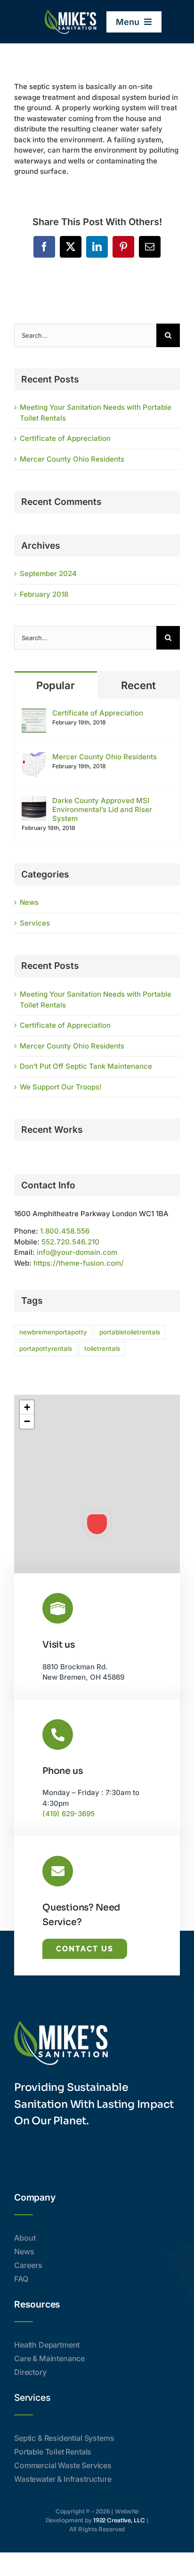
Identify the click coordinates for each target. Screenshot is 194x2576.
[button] (97, 1524)
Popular (56, 685)
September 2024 (48, 573)
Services (35, 923)
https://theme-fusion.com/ (79, 1263)
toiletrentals (102, 1349)
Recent (138, 685)
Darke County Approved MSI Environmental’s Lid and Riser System (102, 809)
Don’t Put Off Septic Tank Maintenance (86, 1066)
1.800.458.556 (65, 1231)
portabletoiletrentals (130, 1332)
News (29, 902)
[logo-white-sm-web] (71, 13)
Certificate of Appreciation (65, 438)
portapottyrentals (46, 1349)
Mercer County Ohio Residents (72, 459)
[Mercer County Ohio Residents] (34, 757)
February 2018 (44, 594)
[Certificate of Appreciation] (34, 713)
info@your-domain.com (77, 1252)
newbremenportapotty (53, 1332)
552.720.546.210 (70, 1242)
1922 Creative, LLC (119, 2520)
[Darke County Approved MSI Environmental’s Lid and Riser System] (34, 801)
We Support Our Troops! (61, 1087)
